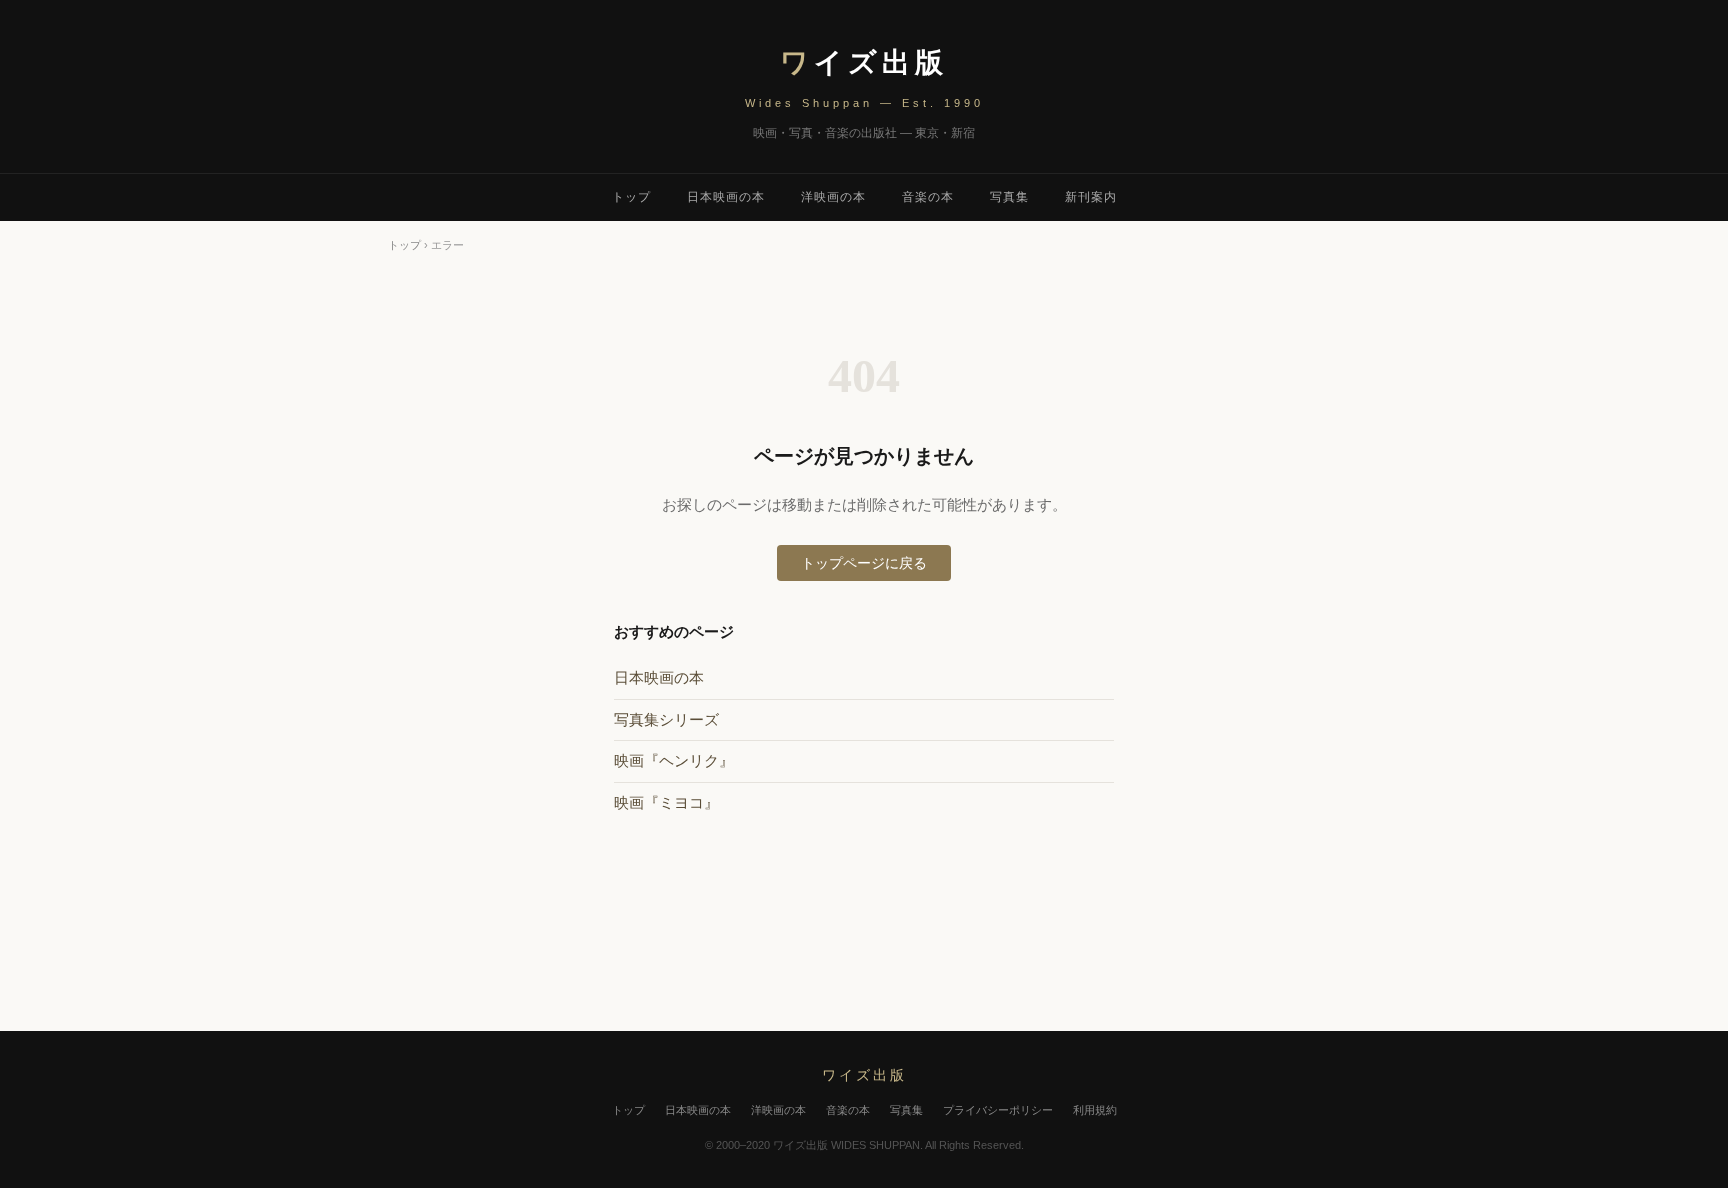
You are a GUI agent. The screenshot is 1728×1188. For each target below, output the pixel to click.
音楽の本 (928, 197)
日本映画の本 (726, 197)
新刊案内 (1091, 197)
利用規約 (1095, 1110)
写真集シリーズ (666, 719)
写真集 (1009, 197)
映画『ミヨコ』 (666, 802)
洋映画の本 (833, 197)
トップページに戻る (864, 563)
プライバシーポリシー (998, 1110)
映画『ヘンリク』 (674, 760)
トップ (631, 197)
